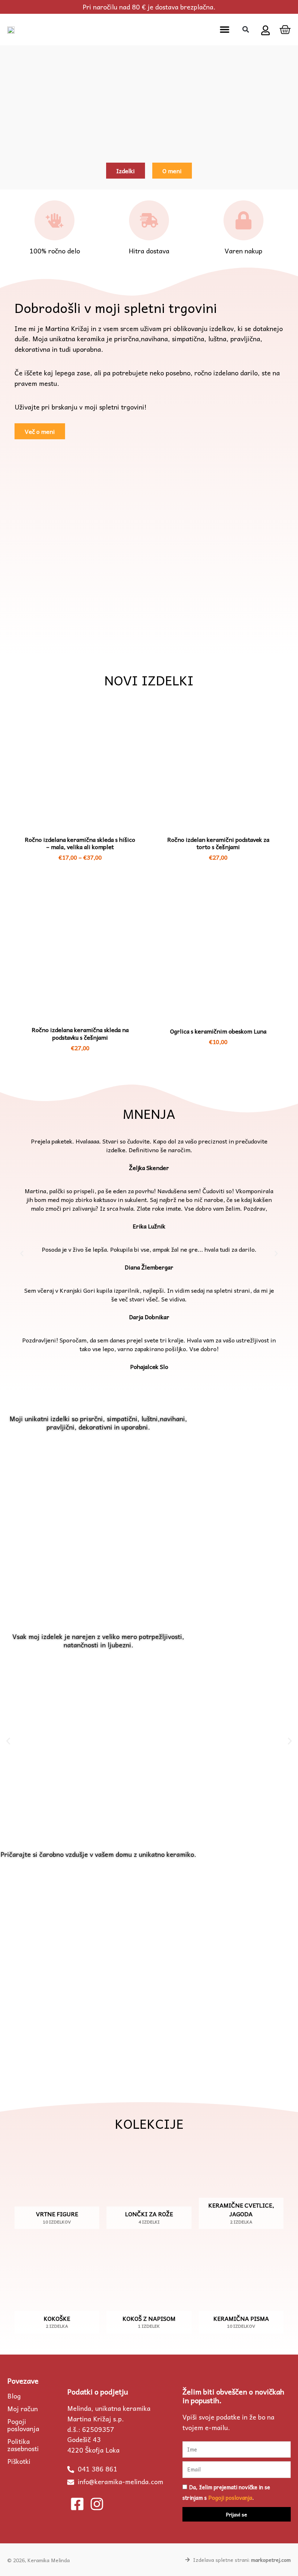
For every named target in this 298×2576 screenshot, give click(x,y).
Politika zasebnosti (23, 2445)
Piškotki (19, 2461)
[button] (225, 29)
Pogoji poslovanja (23, 2425)
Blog (14, 2396)
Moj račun (23, 2409)
